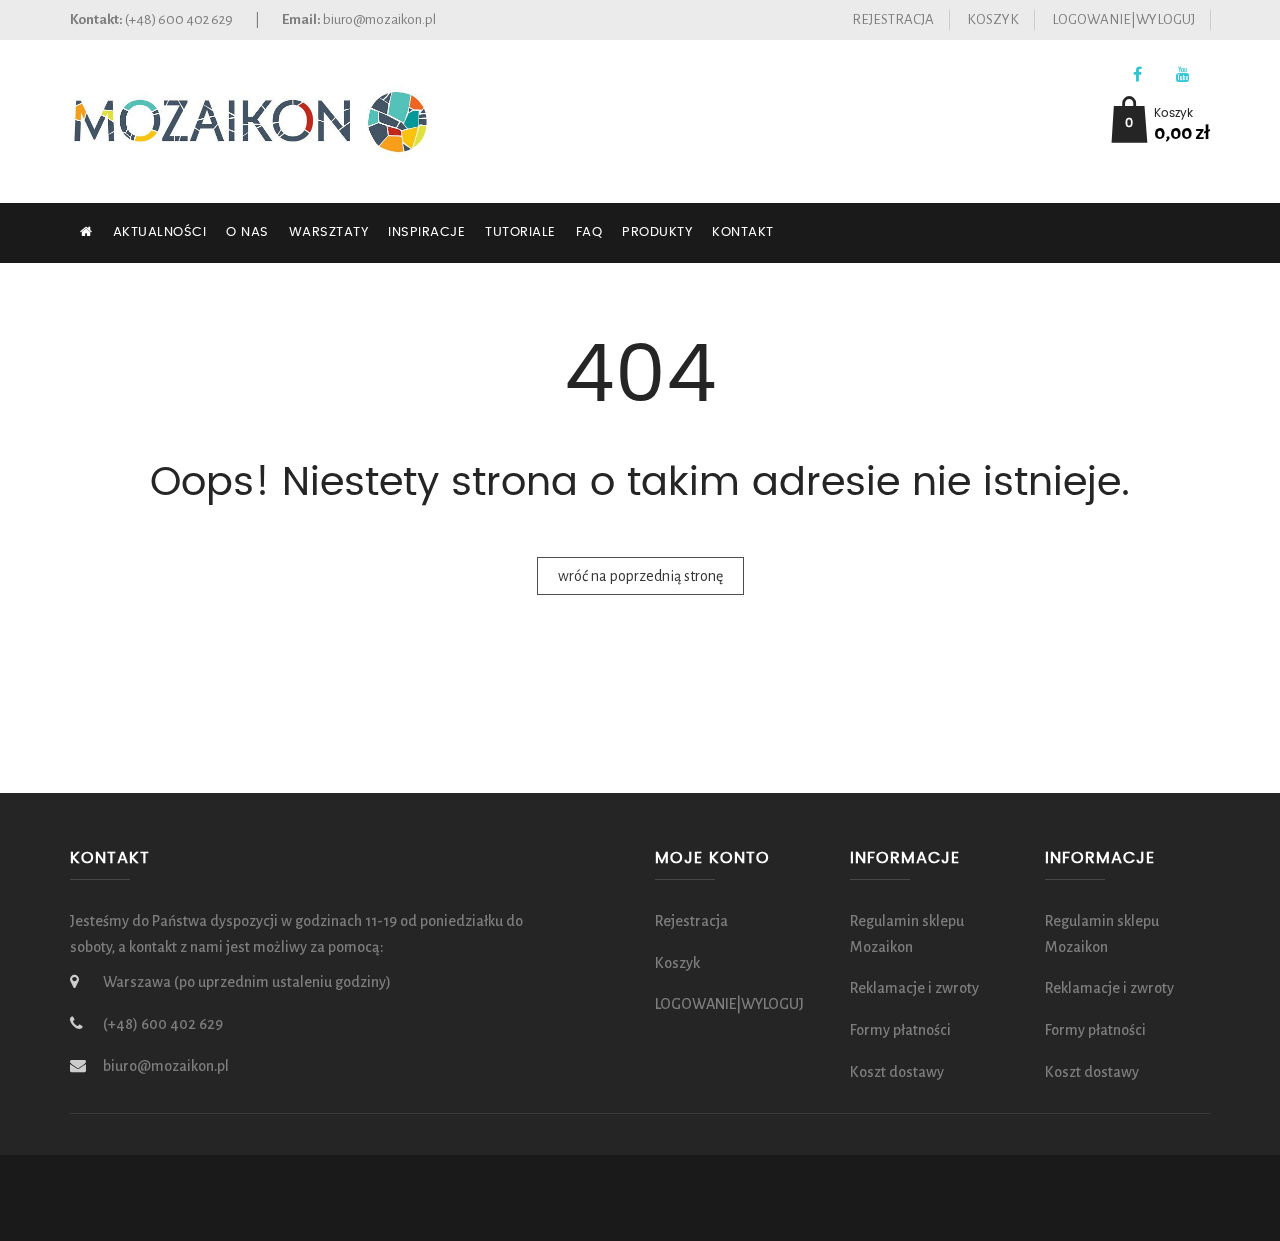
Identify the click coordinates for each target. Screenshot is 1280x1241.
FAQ (589, 232)
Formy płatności (900, 1030)
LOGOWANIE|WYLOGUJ (1123, 19)
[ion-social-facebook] (1137, 75)
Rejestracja (893, 19)
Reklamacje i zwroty (914, 988)
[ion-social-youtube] (1182, 75)
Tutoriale (520, 232)
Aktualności (160, 232)
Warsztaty (329, 232)
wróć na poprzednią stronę (640, 576)
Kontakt (743, 232)
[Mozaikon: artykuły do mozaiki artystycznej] (250, 120)
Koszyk (993, 19)
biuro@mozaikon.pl (379, 19)
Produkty (657, 232)
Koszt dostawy (897, 1072)
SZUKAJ (108, 292)
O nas (247, 232)
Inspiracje (426, 232)
